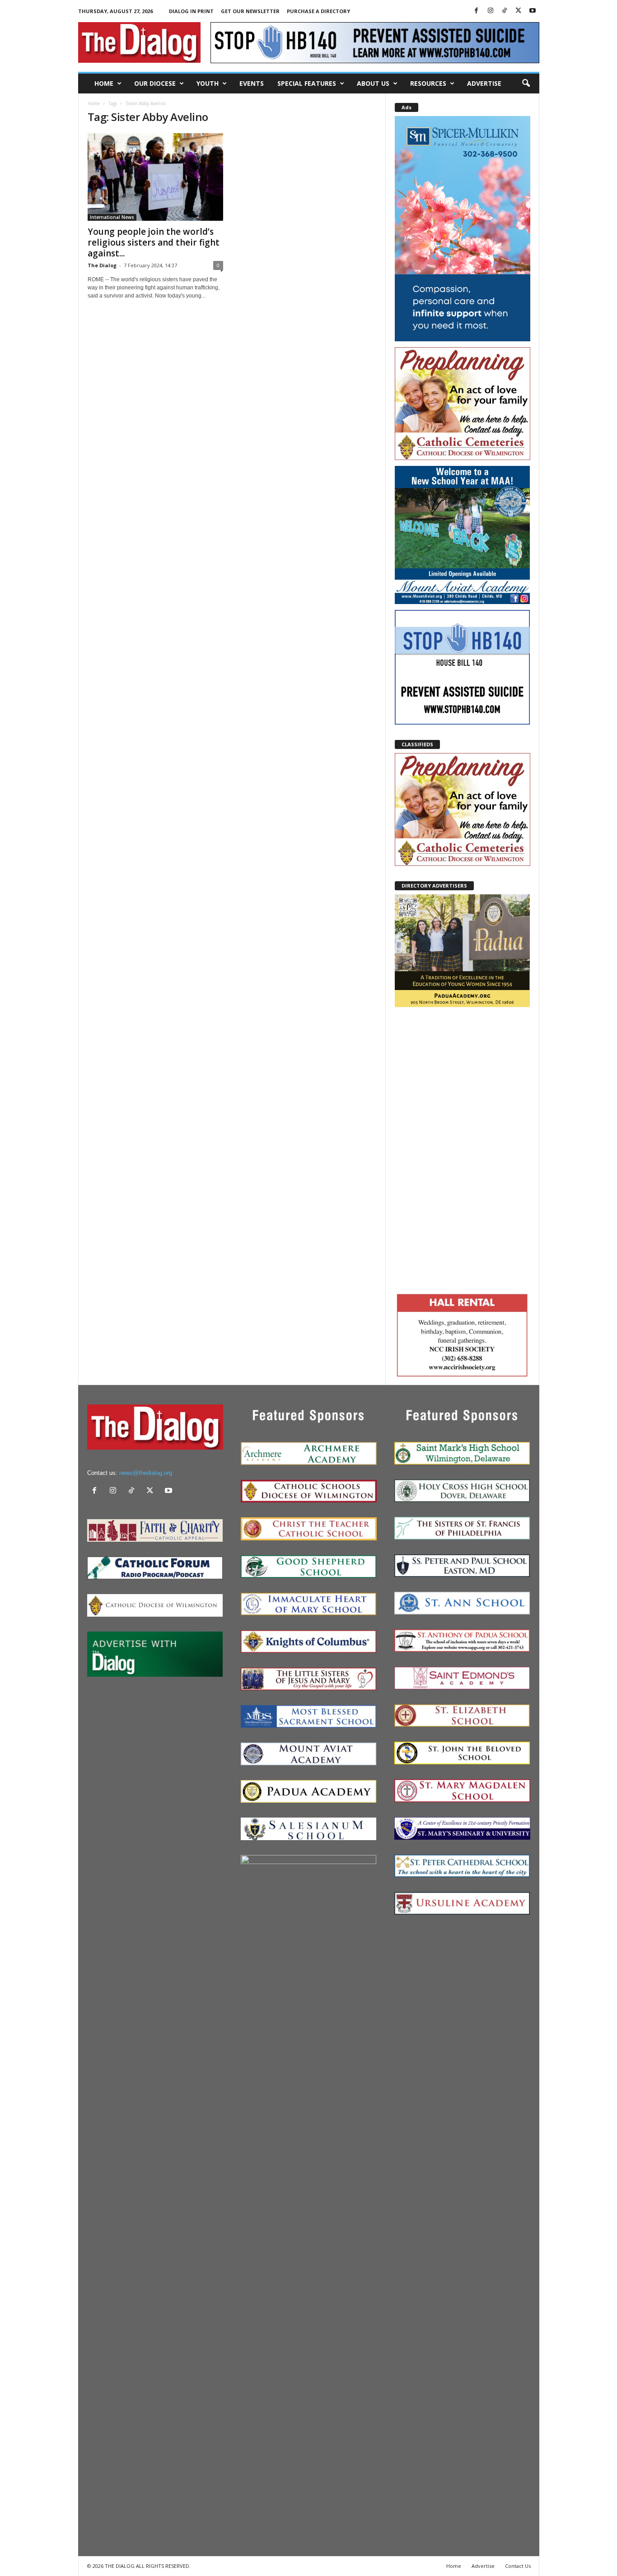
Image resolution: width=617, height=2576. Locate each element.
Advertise (484, 83)
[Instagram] (491, 11)
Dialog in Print (191, 11)
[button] (526, 84)
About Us (373, 83)
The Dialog (102, 265)
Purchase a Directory (318, 11)
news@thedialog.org (146, 1473)
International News (112, 217)
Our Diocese (155, 83)
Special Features (307, 83)
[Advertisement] (463, 1149)
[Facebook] (477, 11)
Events (252, 83)
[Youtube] (533, 11)
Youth (208, 83)
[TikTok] (505, 11)
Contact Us (518, 2566)
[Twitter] (519, 11)
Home (104, 83)
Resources (428, 83)
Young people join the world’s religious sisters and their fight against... (154, 242)
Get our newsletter (250, 11)
